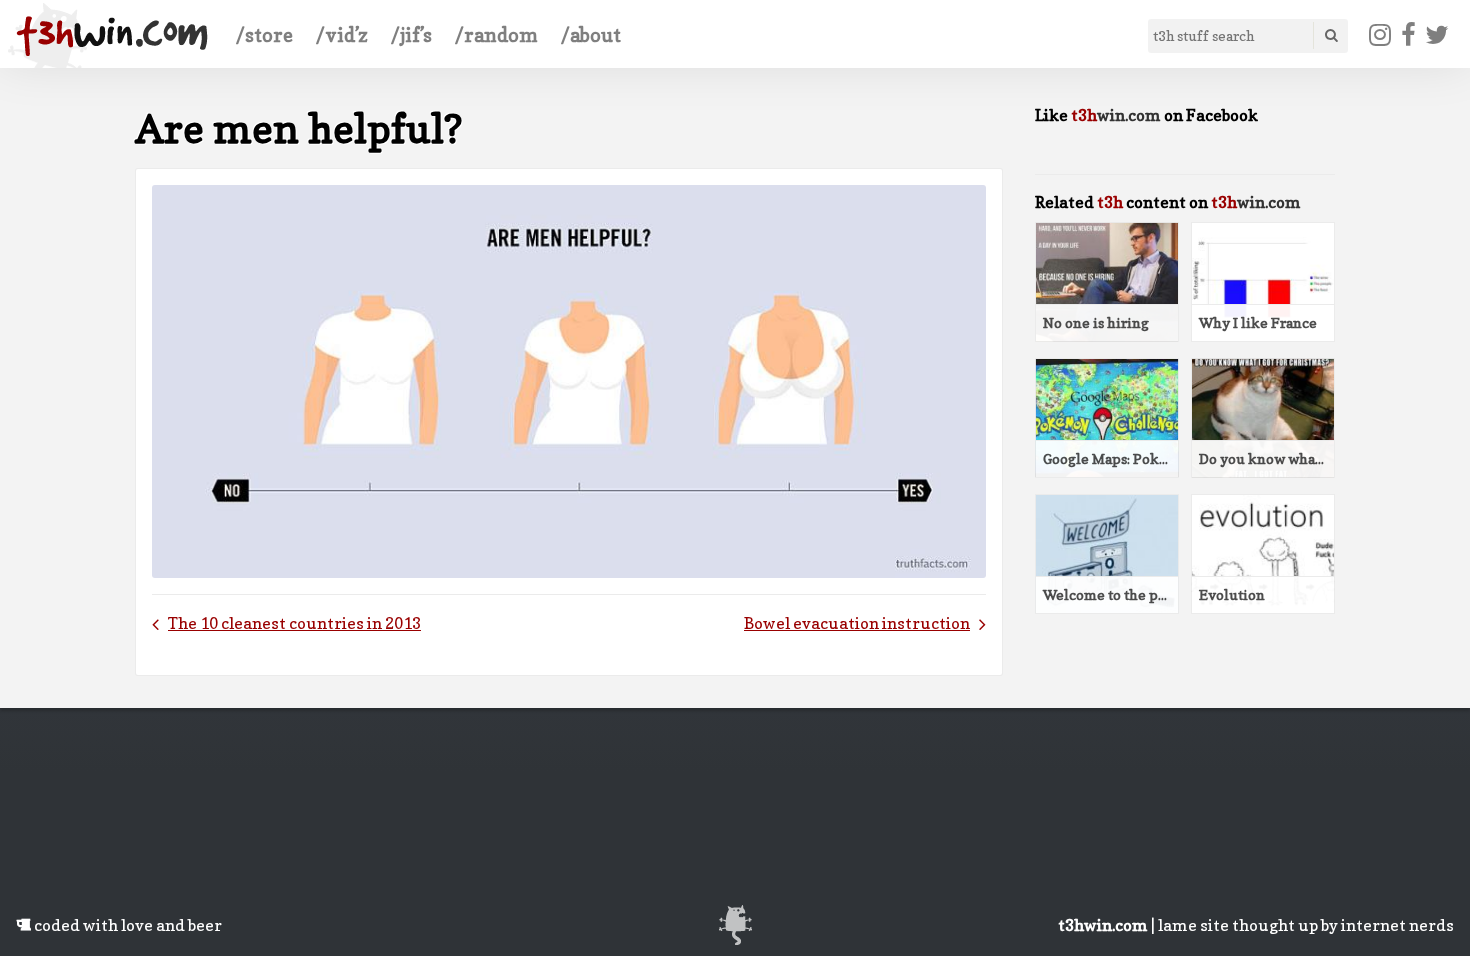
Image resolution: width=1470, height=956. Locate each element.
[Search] (1330, 35)
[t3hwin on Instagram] (1380, 35)
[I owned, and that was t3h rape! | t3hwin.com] (112, 36)
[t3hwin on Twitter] (1437, 35)
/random (496, 35)
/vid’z (342, 35)
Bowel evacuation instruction (857, 623)
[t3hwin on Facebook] (1408, 35)
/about (591, 35)
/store (264, 35)
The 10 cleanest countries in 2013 (294, 623)
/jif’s (411, 35)
